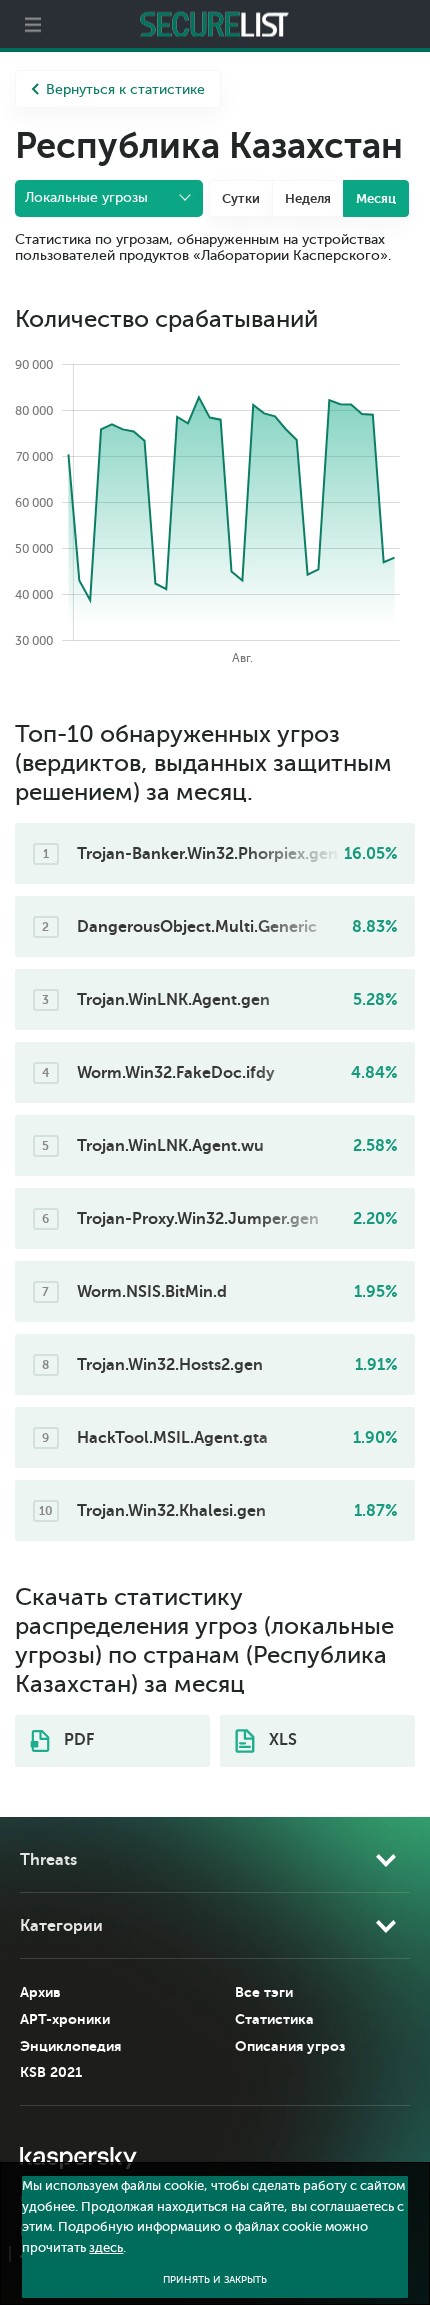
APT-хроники (65, 2019)
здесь (106, 2248)
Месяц (376, 198)
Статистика (274, 2019)
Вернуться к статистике (125, 89)
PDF (77, 1740)
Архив (40, 1992)
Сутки (241, 198)
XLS (281, 1740)
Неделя (308, 198)
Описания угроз (290, 2046)
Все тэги (264, 1992)
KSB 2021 (51, 2072)
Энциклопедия (70, 2046)
